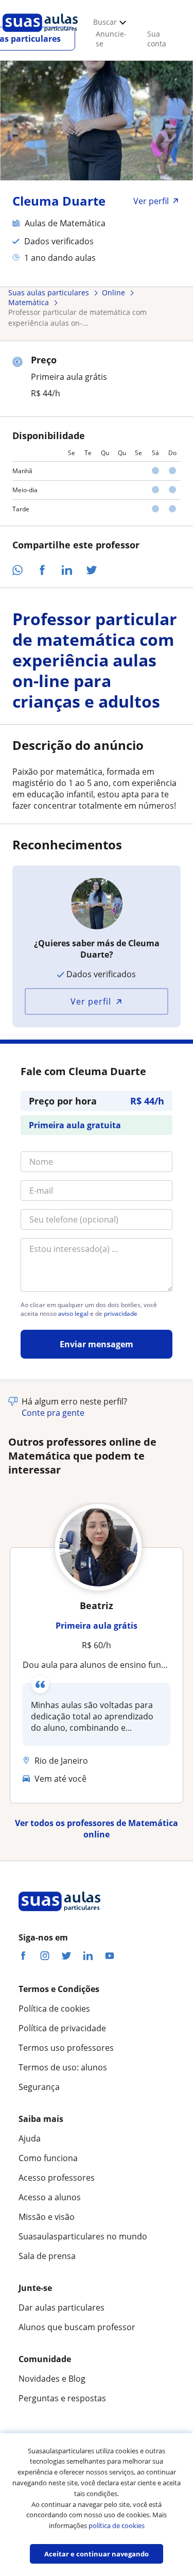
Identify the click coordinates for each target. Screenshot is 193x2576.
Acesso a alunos (50, 2197)
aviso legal (73, 1314)
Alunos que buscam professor (77, 2327)
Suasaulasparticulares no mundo (83, 2236)
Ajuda (30, 2138)
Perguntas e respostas (62, 2398)
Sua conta (157, 39)
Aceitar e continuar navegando (97, 2554)
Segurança (39, 2087)
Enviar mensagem (97, 1344)
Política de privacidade (62, 2028)
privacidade (121, 1314)
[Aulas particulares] (40, 35)
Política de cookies (54, 2009)
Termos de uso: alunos (63, 2067)
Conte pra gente (53, 1413)
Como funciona (48, 2158)
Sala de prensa (47, 2256)
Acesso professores (57, 2178)
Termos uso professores (66, 2048)
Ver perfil (91, 1001)
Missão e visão (47, 2217)
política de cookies (117, 2525)
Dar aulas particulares (62, 2307)
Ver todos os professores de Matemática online (97, 1829)
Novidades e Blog (52, 2379)
